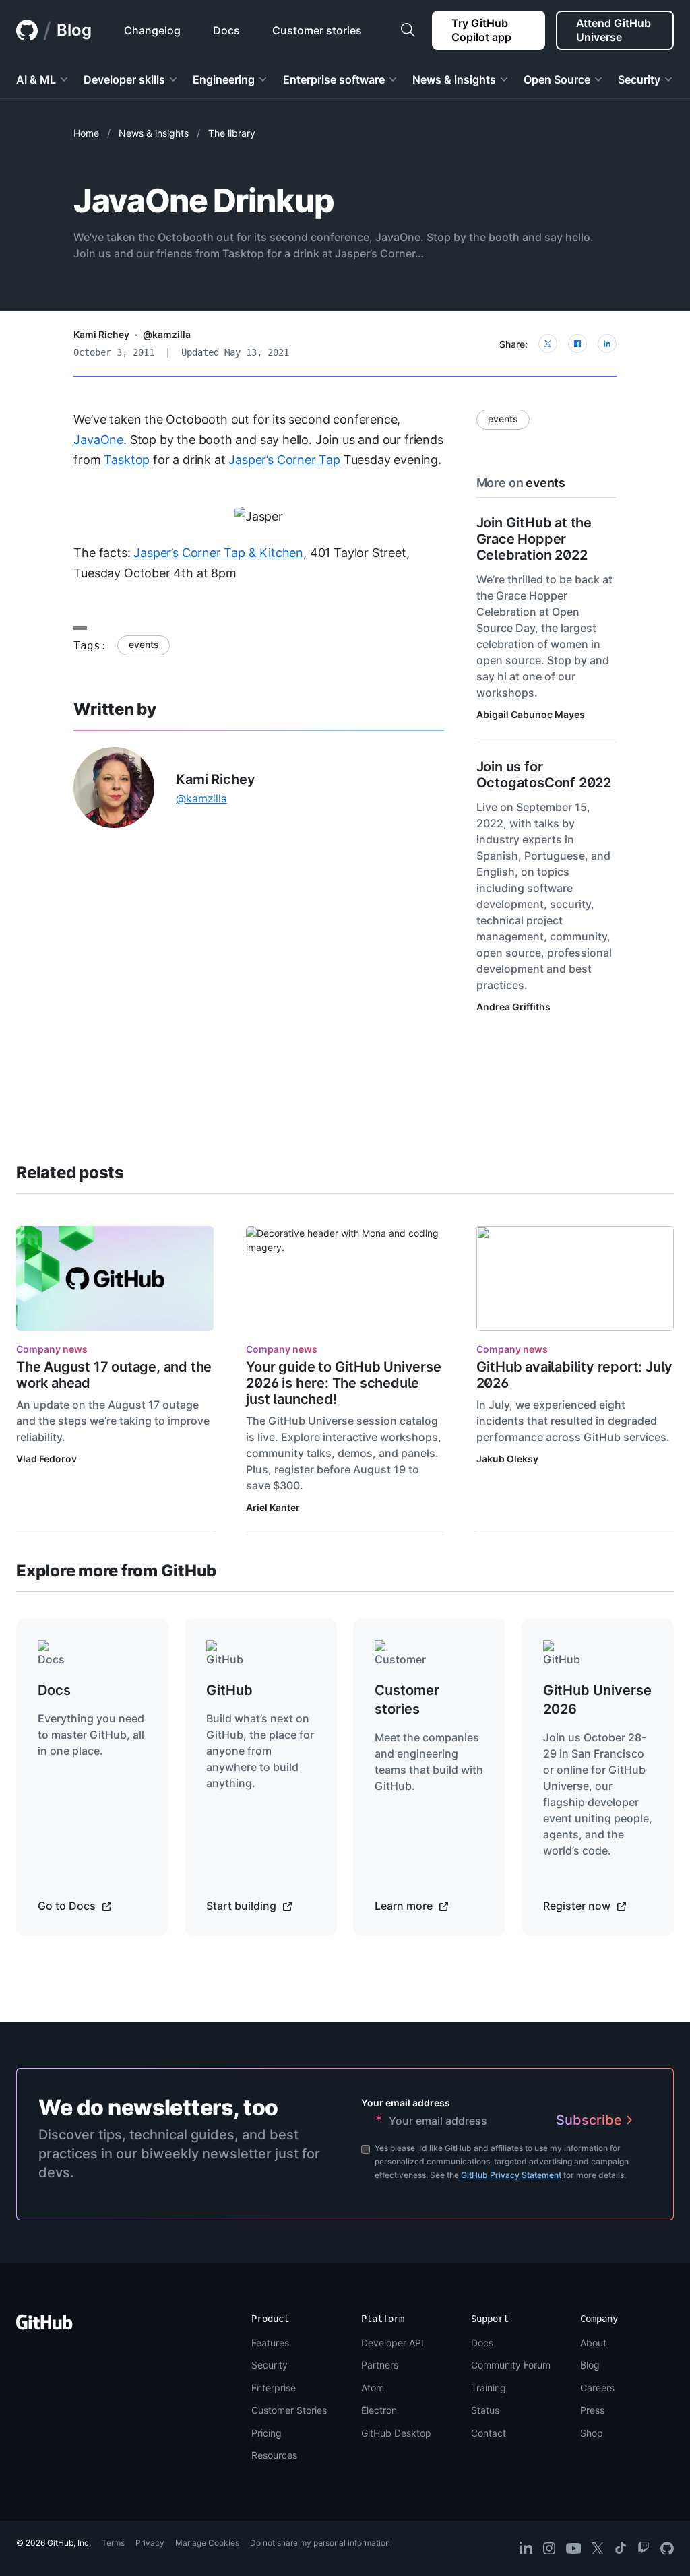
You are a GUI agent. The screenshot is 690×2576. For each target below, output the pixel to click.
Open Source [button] (557, 79)
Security (270, 2365)
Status (485, 2410)
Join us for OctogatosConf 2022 (544, 775)
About (593, 2343)
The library (232, 133)
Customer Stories (289, 2410)
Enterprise (274, 2388)
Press (592, 2410)
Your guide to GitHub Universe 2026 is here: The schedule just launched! (343, 1383)
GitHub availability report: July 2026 (575, 1375)
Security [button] (639, 79)
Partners (380, 2365)
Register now (578, 1906)
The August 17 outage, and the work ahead (114, 1375)
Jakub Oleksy (507, 1459)
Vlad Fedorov (46, 1459)
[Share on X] (548, 344)
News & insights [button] (454, 79)
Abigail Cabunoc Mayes (531, 714)
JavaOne (98, 440)
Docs (482, 2343)
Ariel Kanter (273, 1507)
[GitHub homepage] (27, 30)
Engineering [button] (224, 79)
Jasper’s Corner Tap (284, 460)
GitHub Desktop (396, 2433)
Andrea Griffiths (513, 1007)
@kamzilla (167, 334)
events (144, 644)
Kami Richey (101, 334)
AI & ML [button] (36, 79)
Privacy (150, 2543)
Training (489, 2388)
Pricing (266, 2433)
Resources (274, 2455)
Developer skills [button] (124, 79)
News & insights (154, 133)
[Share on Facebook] (577, 344)
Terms (113, 2543)
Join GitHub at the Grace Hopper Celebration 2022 (534, 539)
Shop (592, 2433)
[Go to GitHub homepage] (44, 2326)
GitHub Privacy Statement (511, 2175)
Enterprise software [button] (334, 79)
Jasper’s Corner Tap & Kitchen (218, 553)
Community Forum (511, 2365)
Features (270, 2343)
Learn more (405, 1906)
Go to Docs (68, 1906)
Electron (379, 2410)
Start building (243, 1906)
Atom (373, 2388)
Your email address (406, 2103)
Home (86, 133)
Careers (597, 2388)
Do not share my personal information (320, 2543)
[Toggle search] (408, 30)
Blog (74, 30)
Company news (52, 1349)
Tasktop (127, 460)
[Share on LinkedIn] (607, 344)
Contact (489, 2433)
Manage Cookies (207, 2543)
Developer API (393, 2343)
